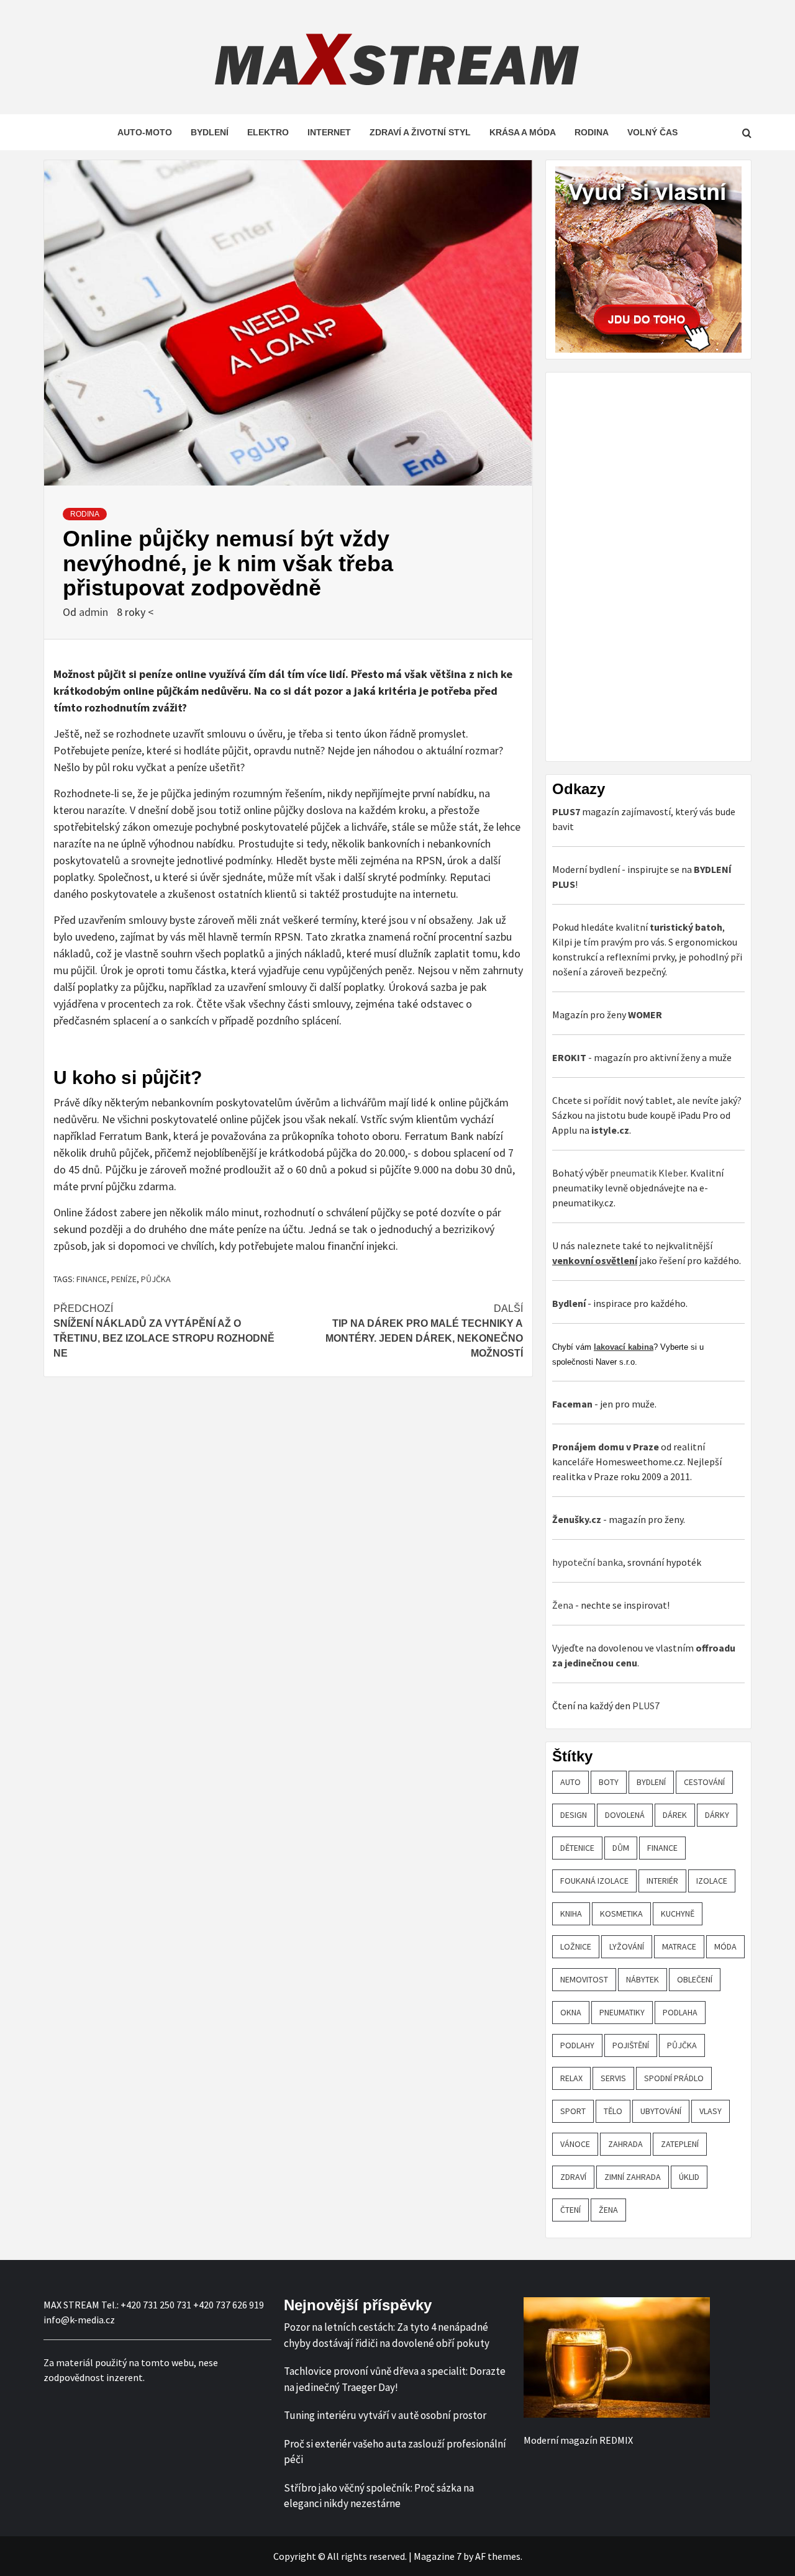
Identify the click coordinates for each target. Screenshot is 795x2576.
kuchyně (678, 1914)
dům (621, 1848)
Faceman (572, 1404)
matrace (679, 1946)
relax (571, 2078)
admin (95, 612)
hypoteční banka (588, 1562)
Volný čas (652, 132)
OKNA (571, 2012)
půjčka (156, 1279)
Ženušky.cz (577, 1519)
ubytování (661, 2111)
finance (92, 1279)
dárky (717, 1815)
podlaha (680, 2012)
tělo (613, 2111)
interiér (662, 1881)
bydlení (651, 1782)
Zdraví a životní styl (420, 132)
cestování (704, 1782)
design (574, 1815)
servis (613, 2078)
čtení (570, 2210)
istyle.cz (610, 1130)
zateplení (680, 2144)
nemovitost (584, 1979)
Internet (329, 132)
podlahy (577, 2045)
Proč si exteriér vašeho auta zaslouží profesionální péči (395, 2452)
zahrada (625, 2144)
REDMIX (616, 2440)
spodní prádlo (674, 2078)
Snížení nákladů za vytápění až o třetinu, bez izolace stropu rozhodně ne (164, 1331)
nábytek (643, 1979)
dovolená (625, 1815)
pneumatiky (622, 2012)
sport (573, 2111)
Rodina (592, 132)
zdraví (573, 2177)
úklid (689, 2177)
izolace (712, 1881)
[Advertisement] (645, 565)
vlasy (711, 2111)
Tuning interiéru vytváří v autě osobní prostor (385, 2415)
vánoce (575, 2144)
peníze (124, 1279)
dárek (675, 1815)
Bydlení (210, 132)
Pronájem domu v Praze (606, 1447)
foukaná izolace (594, 1881)
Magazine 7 (438, 2556)
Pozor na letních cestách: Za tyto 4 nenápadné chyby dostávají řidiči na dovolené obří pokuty (387, 2335)
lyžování (627, 1946)
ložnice (576, 1946)
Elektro (268, 132)
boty (609, 1782)
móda (725, 1946)
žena (608, 2210)
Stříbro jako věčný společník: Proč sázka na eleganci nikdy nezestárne (379, 2496)
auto (570, 1782)
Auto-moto (145, 132)
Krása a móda (523, 132)
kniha (571, 1914)
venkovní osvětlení (595, 1260)
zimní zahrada (633, 2177)
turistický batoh (686, 927)
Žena (563, 1605)
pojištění (631, 2045)
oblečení (695, 1979)
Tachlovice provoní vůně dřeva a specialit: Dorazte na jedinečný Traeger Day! (395, 2379)
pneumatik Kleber (648, 1173)
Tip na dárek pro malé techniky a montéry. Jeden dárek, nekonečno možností (424, 1331)
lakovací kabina (624, 1347)
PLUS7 (646, 1706)
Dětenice (577, 1848)
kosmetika (621, 1914)
